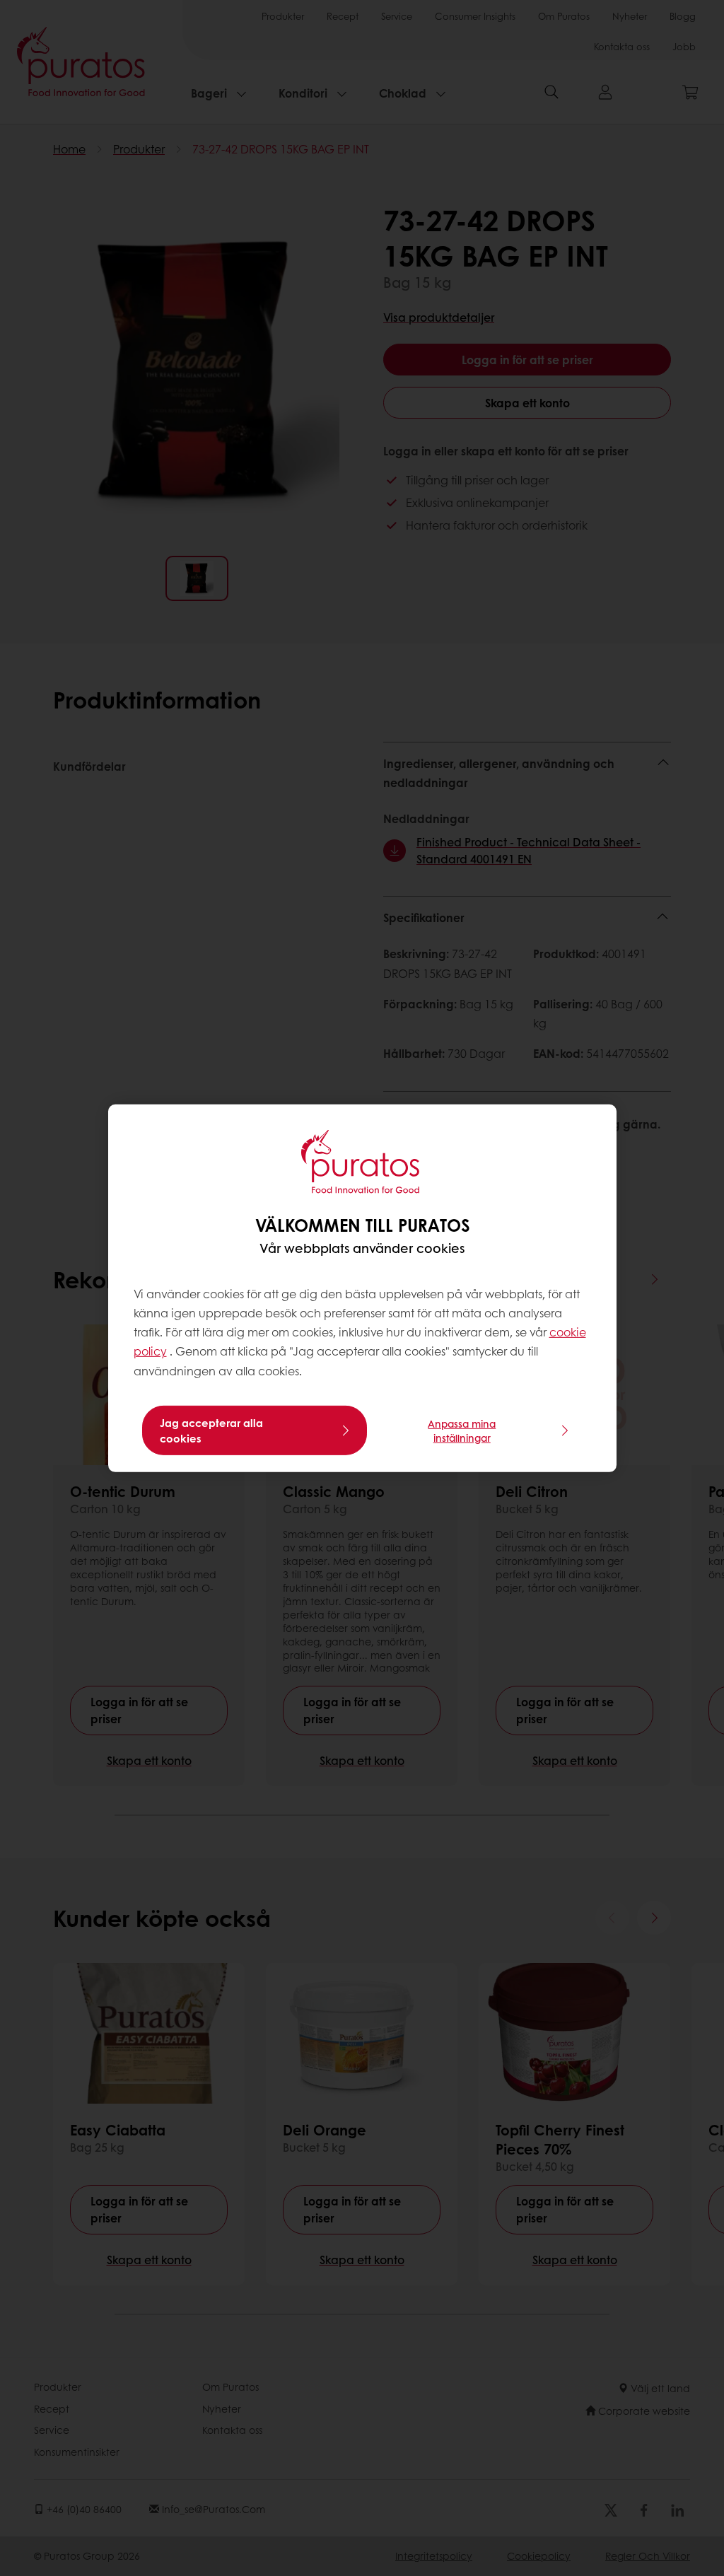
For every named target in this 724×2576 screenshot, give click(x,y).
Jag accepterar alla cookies (211, 1430)
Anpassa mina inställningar (462, 1430)
